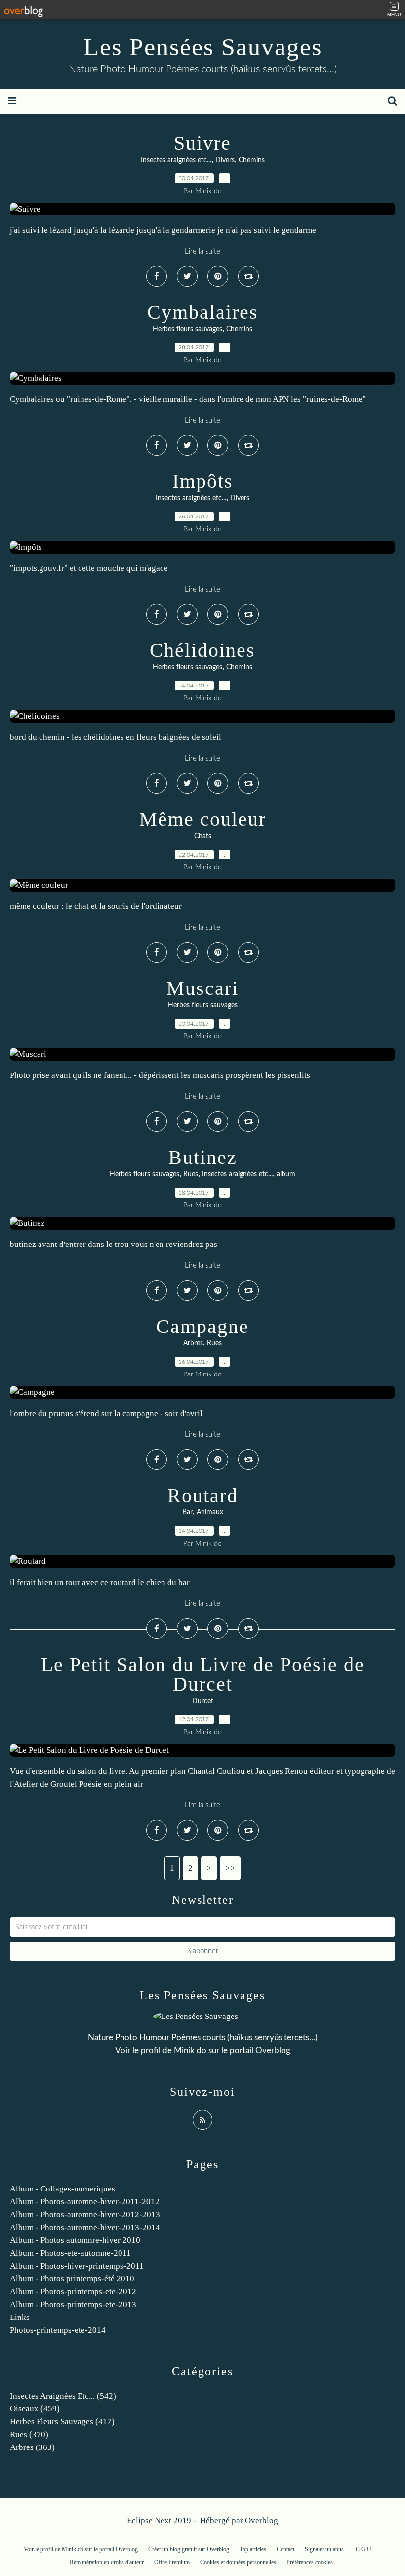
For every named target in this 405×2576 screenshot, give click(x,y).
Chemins (252, 160)
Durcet (203, 1701)
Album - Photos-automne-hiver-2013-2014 (85, 2227)
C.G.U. (364, 2549)
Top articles (253, 2549)
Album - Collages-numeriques (62, 2189)
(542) (63, 2396)
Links (20, 2317)
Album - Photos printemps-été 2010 (72, 2279)
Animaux (210, 1512)
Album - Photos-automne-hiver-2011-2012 (85, 2202)
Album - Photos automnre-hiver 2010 (75, 2240)
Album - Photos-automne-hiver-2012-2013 (85, 2214)
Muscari (202, 988)
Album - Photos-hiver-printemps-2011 (77, 2266)
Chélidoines (202, 650)
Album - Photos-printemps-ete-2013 (73, 2304)
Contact (285, 2549)
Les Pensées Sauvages (203, 47)
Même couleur (203, 819)
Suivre (202, 143)
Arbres (193, 1343)
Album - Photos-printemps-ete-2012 (73, 2292)
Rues (191, 1174)
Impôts (203, 481)
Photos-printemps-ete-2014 (58, 2330)
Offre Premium (172, 2562)
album (286, 1174)
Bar (187, 1512)
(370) (29, 2434)
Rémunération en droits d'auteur (107, 2562)
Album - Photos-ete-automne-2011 (70, 2253)
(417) (62, 2422)
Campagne (202, 1326)
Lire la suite (202, 251)
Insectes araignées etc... (176, 160)
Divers (225, 160)
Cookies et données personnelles (238, 2562)
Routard (203, 1495)
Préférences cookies (310, 2562)
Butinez (203, 1157)
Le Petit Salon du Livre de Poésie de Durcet (203, 1674)
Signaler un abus (325, 2549)
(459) (35, 2409)
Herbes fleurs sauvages (187, 329)
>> (230, 1868)
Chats (203, 836)
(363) (32, 2447)
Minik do (190, 2050)
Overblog (262, 2520)
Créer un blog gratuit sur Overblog (189, 2549)
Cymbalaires (203, 312)
